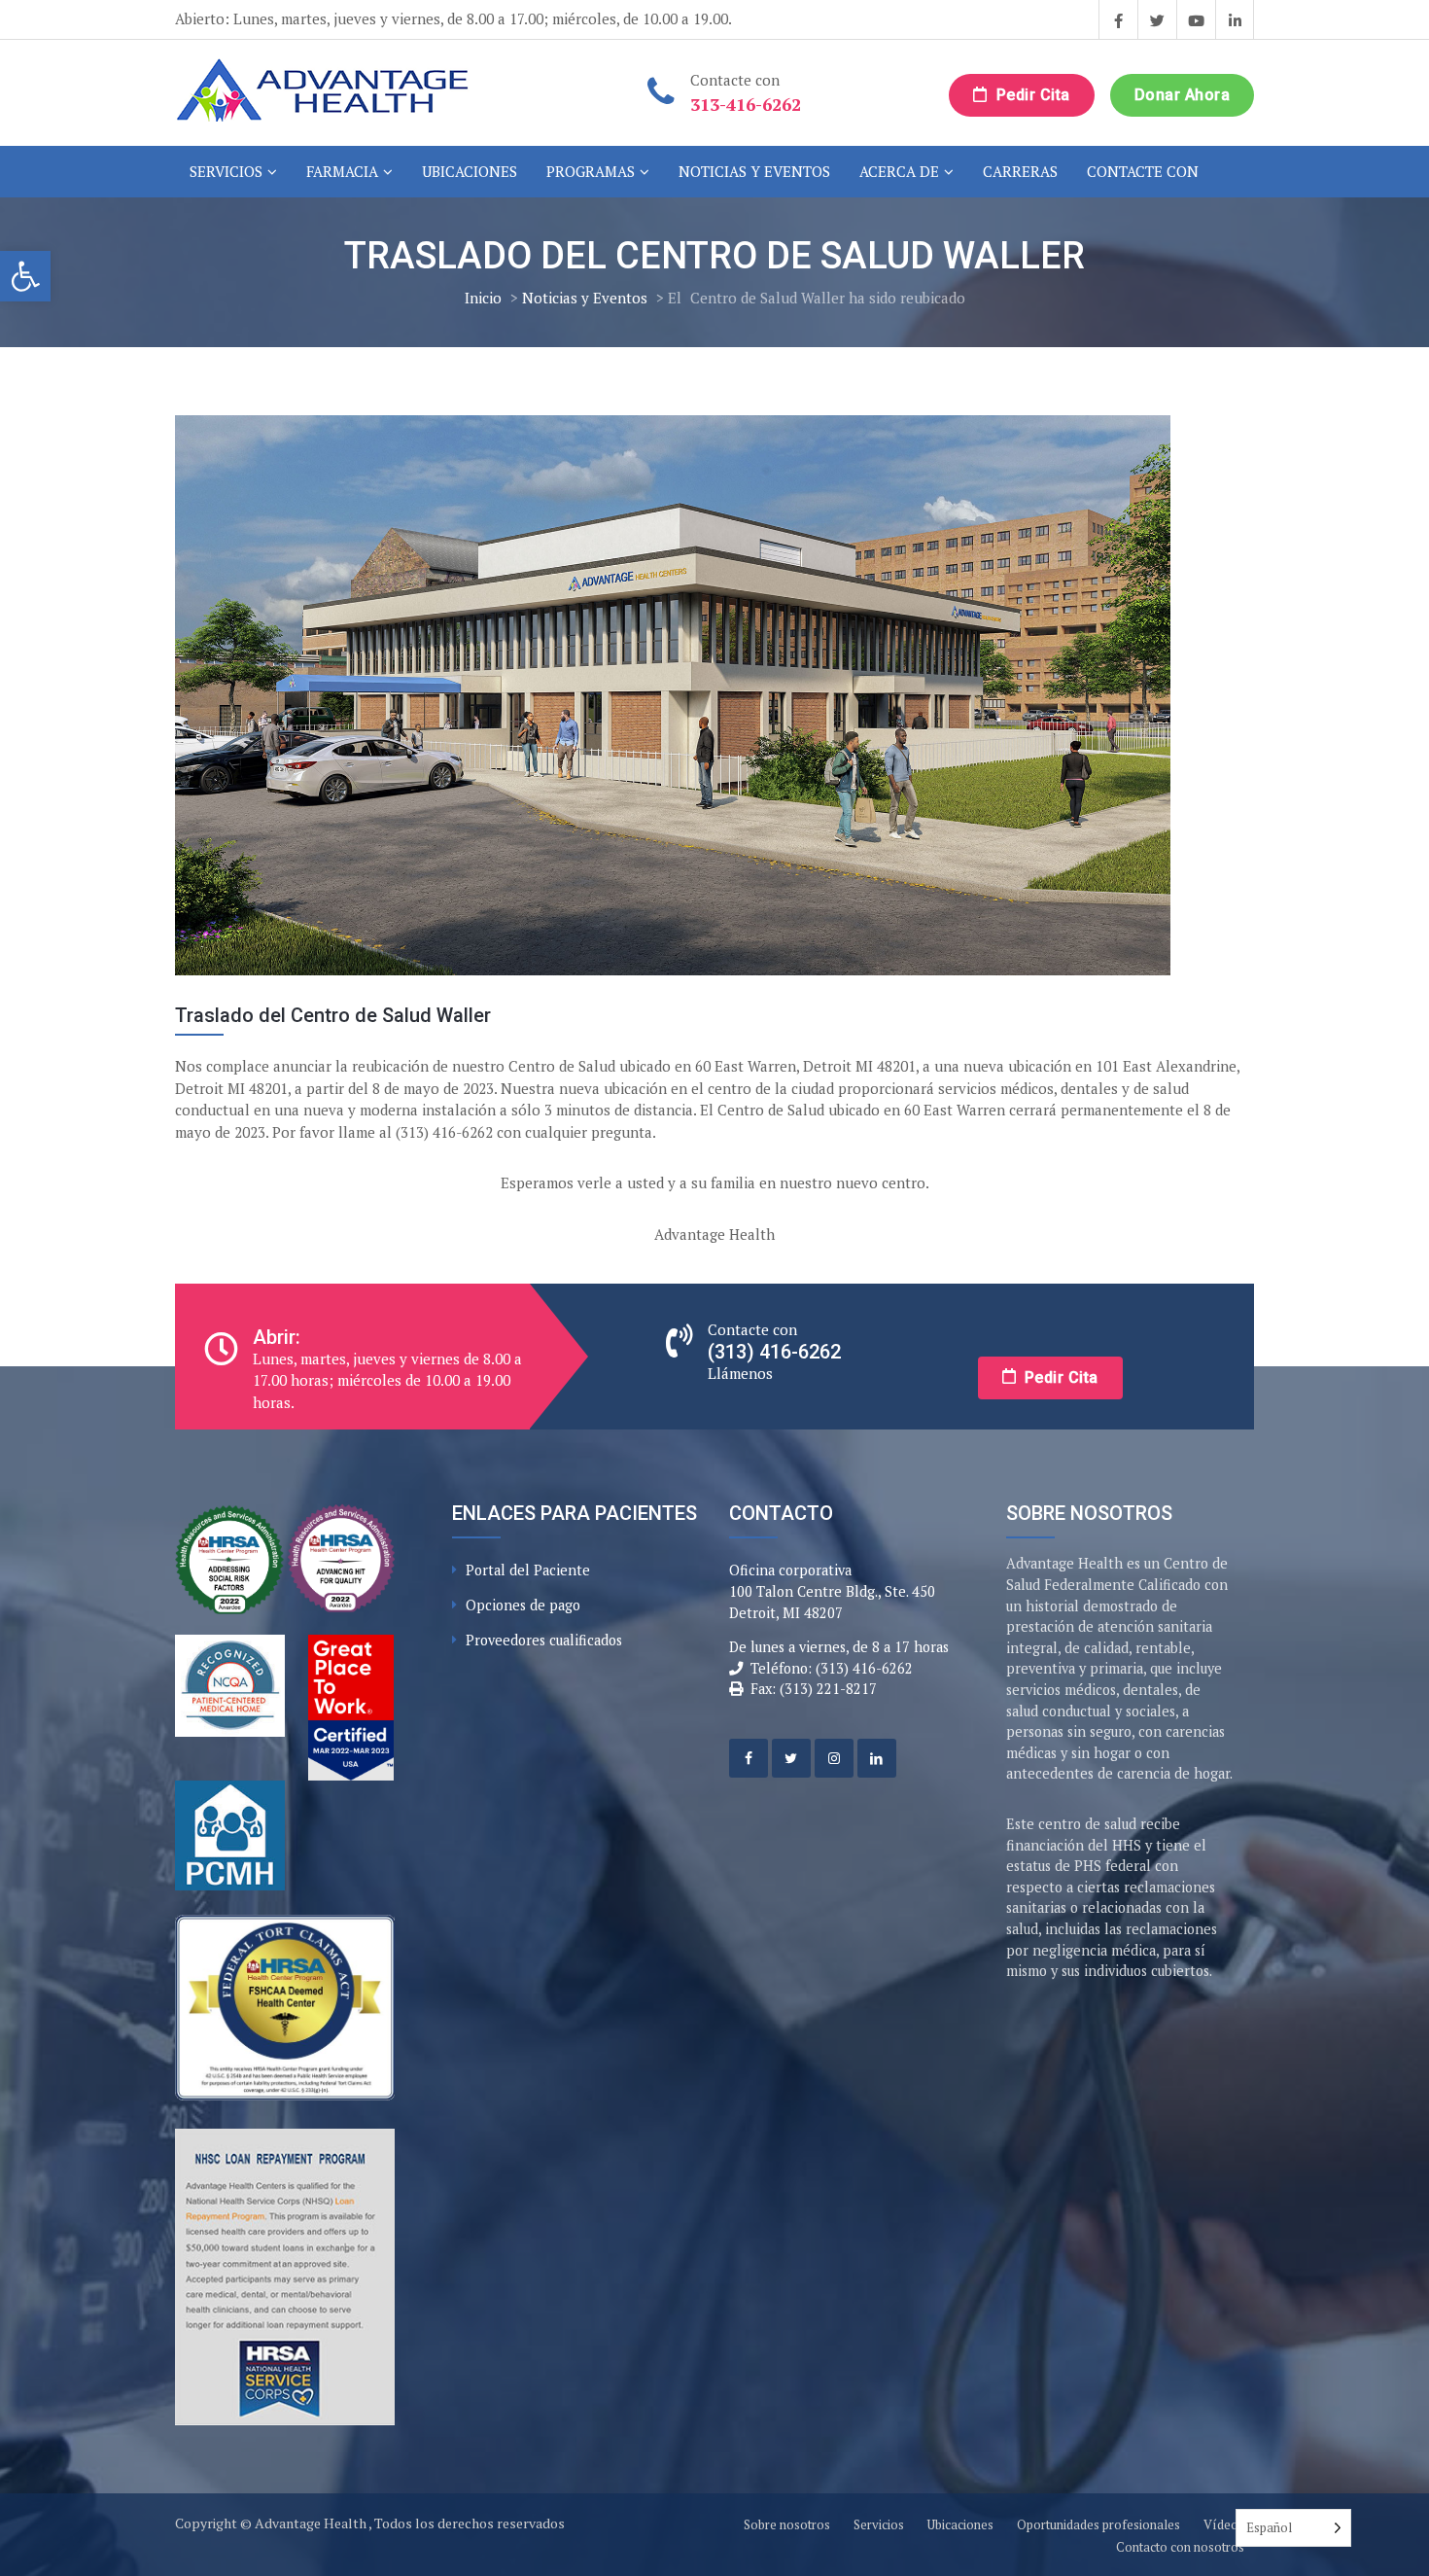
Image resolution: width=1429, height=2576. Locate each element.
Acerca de (899, 171)
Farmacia (342, 171)
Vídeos (1224, 2524)
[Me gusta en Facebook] (1118, 19)
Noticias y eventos (754, 171)
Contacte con (1143, 171)
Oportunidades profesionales (1098, 2524)
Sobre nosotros (787, 2524)
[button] (25, 276)
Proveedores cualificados (544, 1640)
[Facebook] (749, 1758)
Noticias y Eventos (585, 298)
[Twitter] (791, 1758)
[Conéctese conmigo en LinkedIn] (1235, 19)
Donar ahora (1183, 95)
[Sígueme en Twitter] (1157, 19)
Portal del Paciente (528, 1570)
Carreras (1020, 171)
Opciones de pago (523, 1605)
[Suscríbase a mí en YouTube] (1196, 19)
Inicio (483, 298)
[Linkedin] (877, 1758)
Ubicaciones (470, 171)
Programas (591, 171)
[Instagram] (834, 1758)
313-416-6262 (746, 104)
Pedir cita (1031, 95)
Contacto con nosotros (1180, 2547)
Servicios (226, 171)
